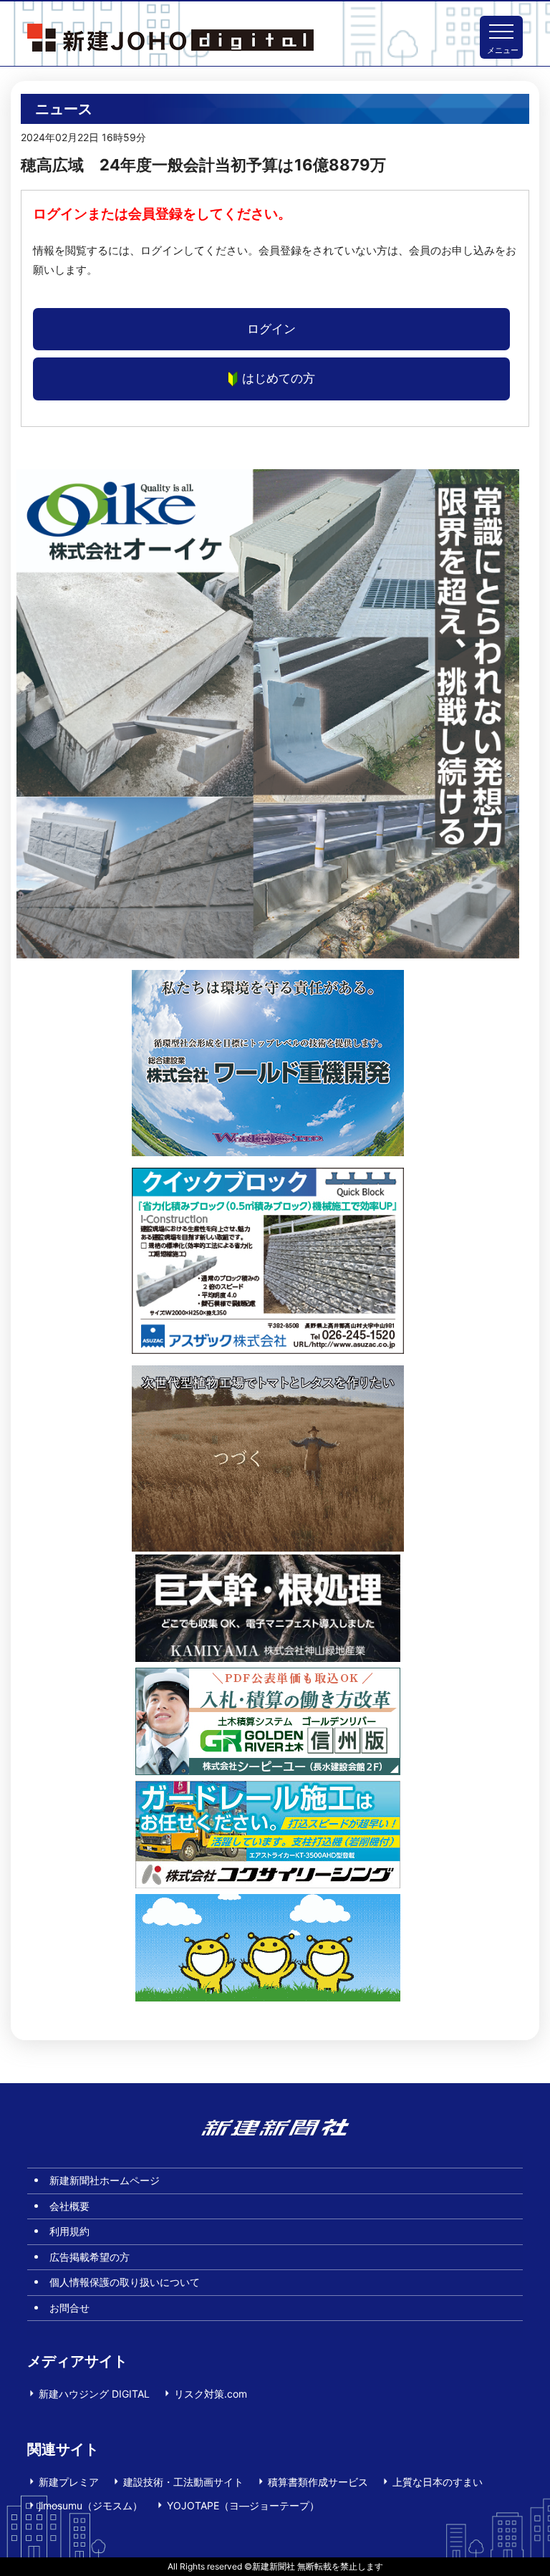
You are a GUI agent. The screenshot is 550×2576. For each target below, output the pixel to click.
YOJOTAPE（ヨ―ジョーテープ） (243, 2505)
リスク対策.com (211, 2394)
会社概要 (69, 2206)
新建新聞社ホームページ (105, 2180)
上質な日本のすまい (438, 2482)
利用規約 (69, 2231)
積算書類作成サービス (318, 2482)
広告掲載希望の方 (90, 2257)
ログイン (271, 329)
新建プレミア (69, 2482)
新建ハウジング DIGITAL (94, 2394)
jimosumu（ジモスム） (91, 2505)
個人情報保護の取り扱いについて (125, 2282)
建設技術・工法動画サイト (183, 2482)
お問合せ (69, 2308)
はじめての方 (279, 378)
